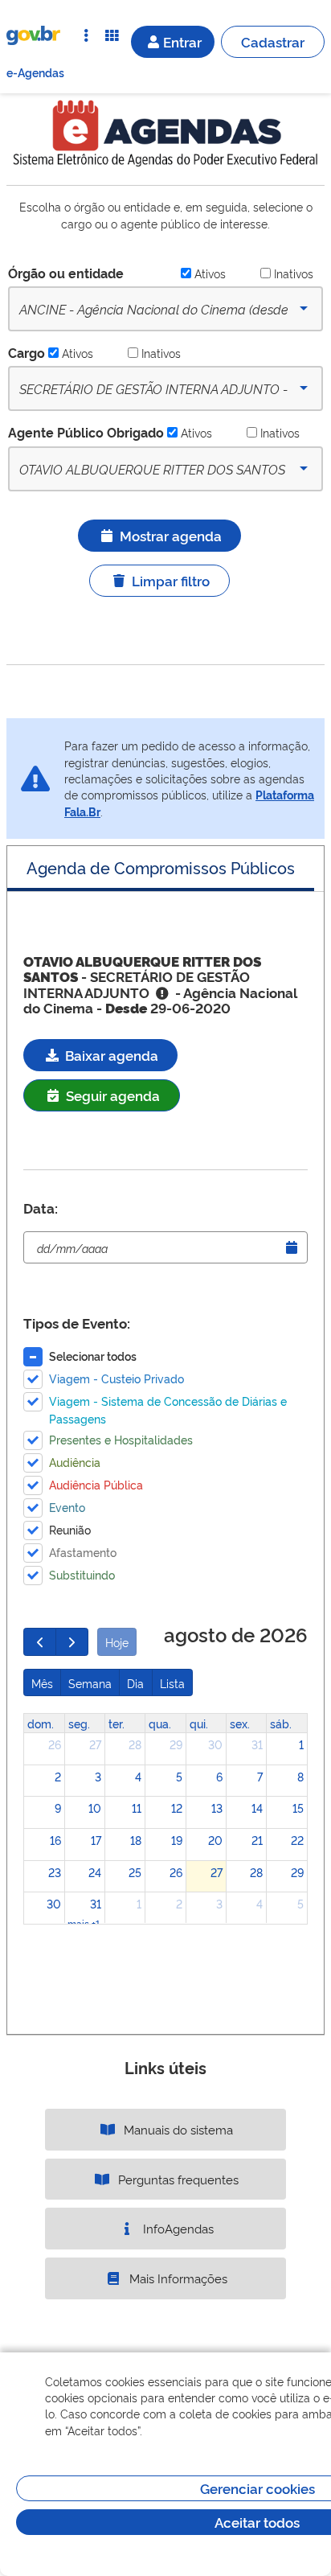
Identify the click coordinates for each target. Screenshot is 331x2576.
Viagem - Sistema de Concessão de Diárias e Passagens (168, 1409)
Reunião (70, 1529)
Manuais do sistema (177, 2129)
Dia (135, 1683)
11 (137, 1808)
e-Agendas (35, 72)
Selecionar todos (93, 1356)
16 (55, 1840)
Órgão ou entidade (66, 273)
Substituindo (82, 1574)
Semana (90, 1683)
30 (215, 1744)
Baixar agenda (110, 1055)
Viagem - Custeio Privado (116, 1378)
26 (55, 1744)
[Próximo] (72, 1641)
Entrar (182, 41)
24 (95, 1872)
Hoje (117, 1642)
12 (177, 1808)
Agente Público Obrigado (86, 432)
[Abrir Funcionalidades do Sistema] (112, 35)
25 (135, 1872)
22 (297, 1840)
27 (95, 1744)
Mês (42, 1683)
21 (257, 1840)
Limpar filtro (171, 580)
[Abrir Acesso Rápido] (86, 35)
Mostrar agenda (171, 535)
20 (215, 1840)
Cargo (27, 352)
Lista (172, 1683)
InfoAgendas (177, 2228)
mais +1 (84, 1923)
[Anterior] (40, 1641)
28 (135, 1744)
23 (55, 1872)
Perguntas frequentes (177, 2179)
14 (257, 1808)
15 (298, 1808)
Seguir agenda (111, 1095)
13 (217, 1808)
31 (257, 1744)
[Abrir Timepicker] (292, 1247)
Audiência (75, 1462)
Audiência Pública (96, 1484)
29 (176, 1744)
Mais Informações (177, 2278)
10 (95, 1808)
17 (96, 1840)
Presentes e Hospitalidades (121, 1439)
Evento (67, 1507)
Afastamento (83, 1552)
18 (136, 1840)
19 (177, 1840)
